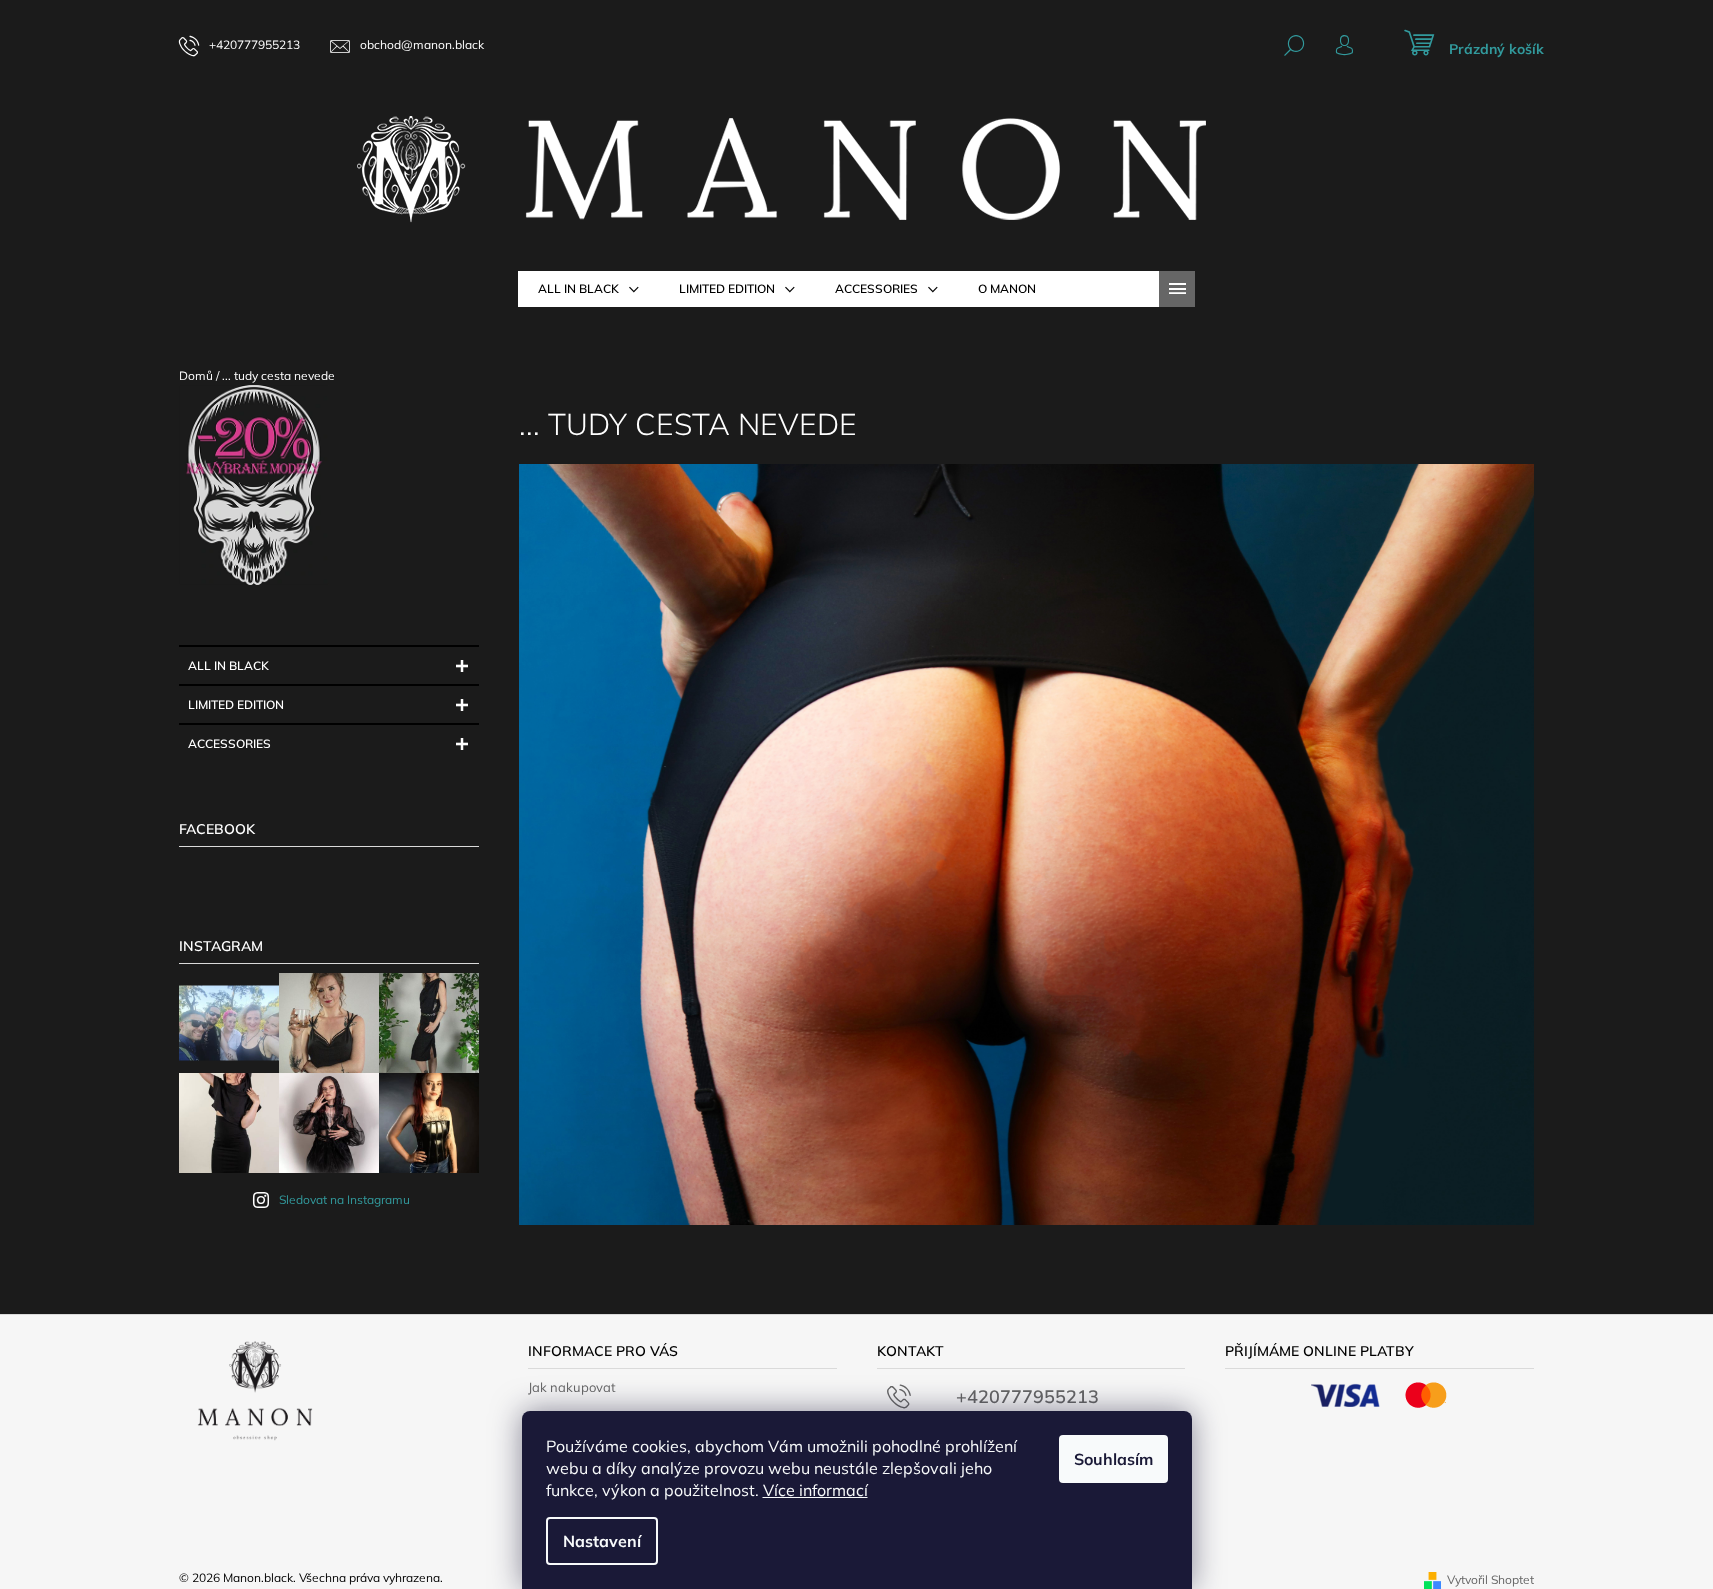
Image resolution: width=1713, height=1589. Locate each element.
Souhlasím (1113, 1459)
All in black (228, 665)
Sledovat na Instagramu (344, 1199)
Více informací (815, 1490)
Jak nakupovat (572, 1387)
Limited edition (236, 704)
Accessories (229, 743)
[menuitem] (588, 289)
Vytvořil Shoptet (1490, 1579)
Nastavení (602, 1541)
